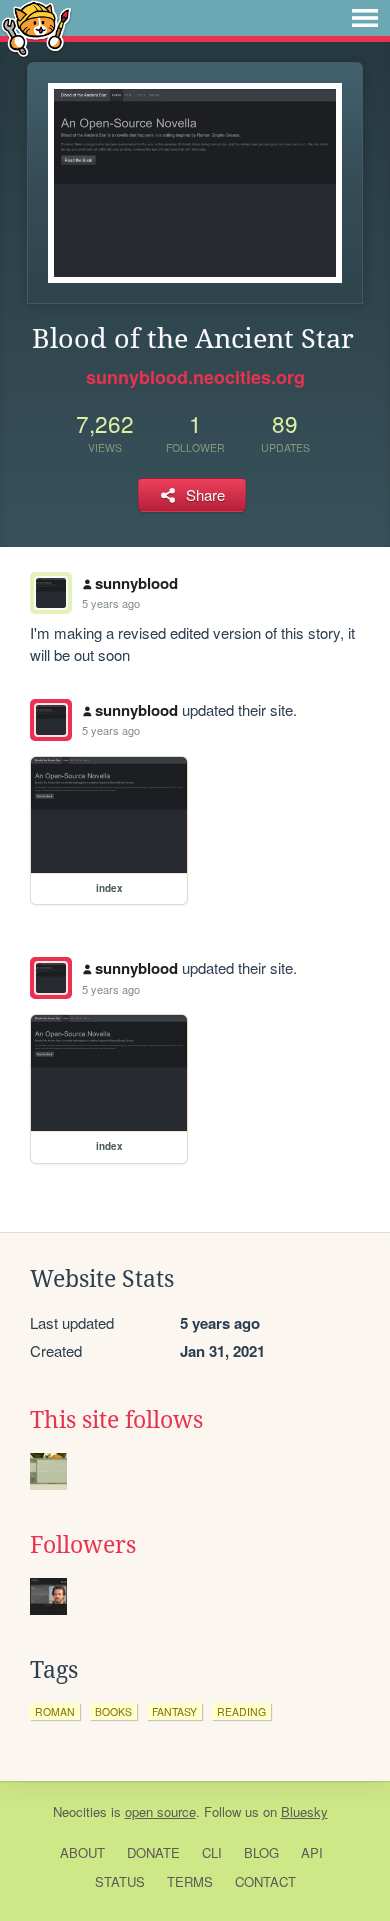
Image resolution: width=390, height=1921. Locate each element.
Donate (153, 1852)
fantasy (174, 1711)
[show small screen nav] (365, 18)
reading (241, 1711)
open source (160, 1811)
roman (55, 1711)
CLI (212, 1852)
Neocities (80, 1811)
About (82, 1852)
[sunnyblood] (51, 720)
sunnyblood (136, 583)
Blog (261, 1852)
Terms (190, 1881)
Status (120, 1881)
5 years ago (111, 603)
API (312, 1852)
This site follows (116, 1420)
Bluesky (304, 1811)
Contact (265, 1881)
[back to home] (36, 27)
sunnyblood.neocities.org (195, 377)
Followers (83, 1545)
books (113, 1711)
